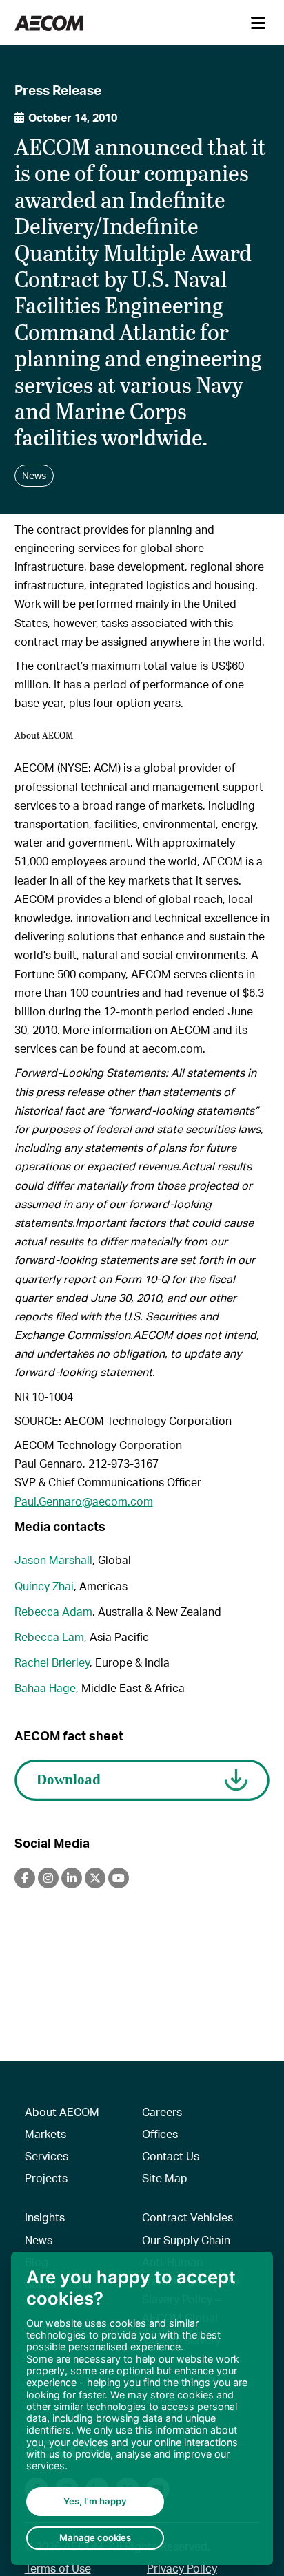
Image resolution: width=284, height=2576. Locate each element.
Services (47, 2156)
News (39, 2240)
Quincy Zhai (44, 1586)
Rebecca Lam (49, 1637)
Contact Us (171, 2156)
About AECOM (62, 2112)
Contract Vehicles (187, 2217)
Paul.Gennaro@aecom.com (84, 1501)
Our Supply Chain (186, 2240)
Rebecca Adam (53, 1611)
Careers (162, 2112)
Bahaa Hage (45, 1688)
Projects (46, 2178)
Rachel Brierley (52, 1662)
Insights (45, 2217)
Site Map (165, 2178)
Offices (160, 2134)
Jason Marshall (53, 1560)
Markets (45, 2134)
